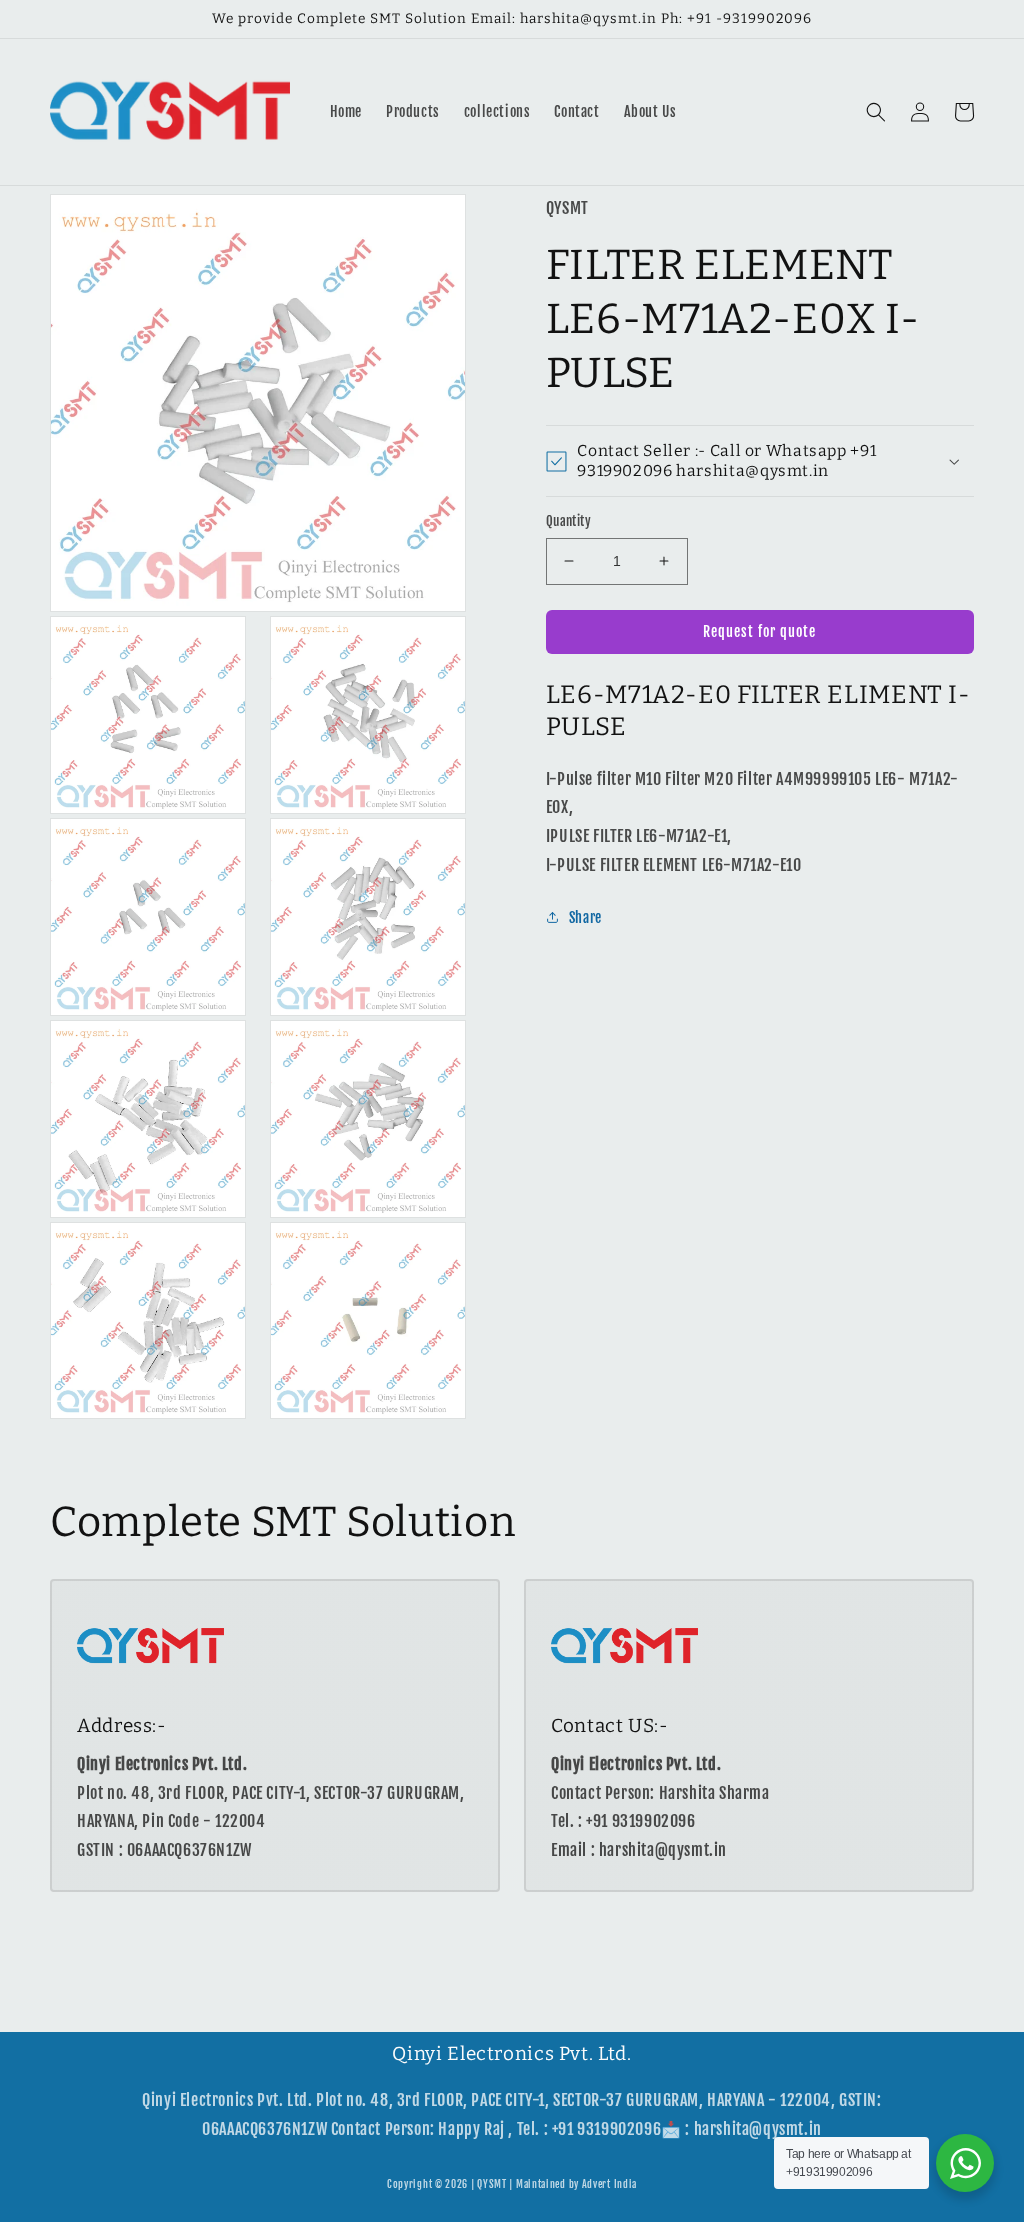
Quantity (568, 521)
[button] (876, 112)
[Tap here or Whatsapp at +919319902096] (965, 2163)
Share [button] (585, 917)
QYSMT (492, 2184)
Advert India (609, 2184)
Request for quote (759, 631)
